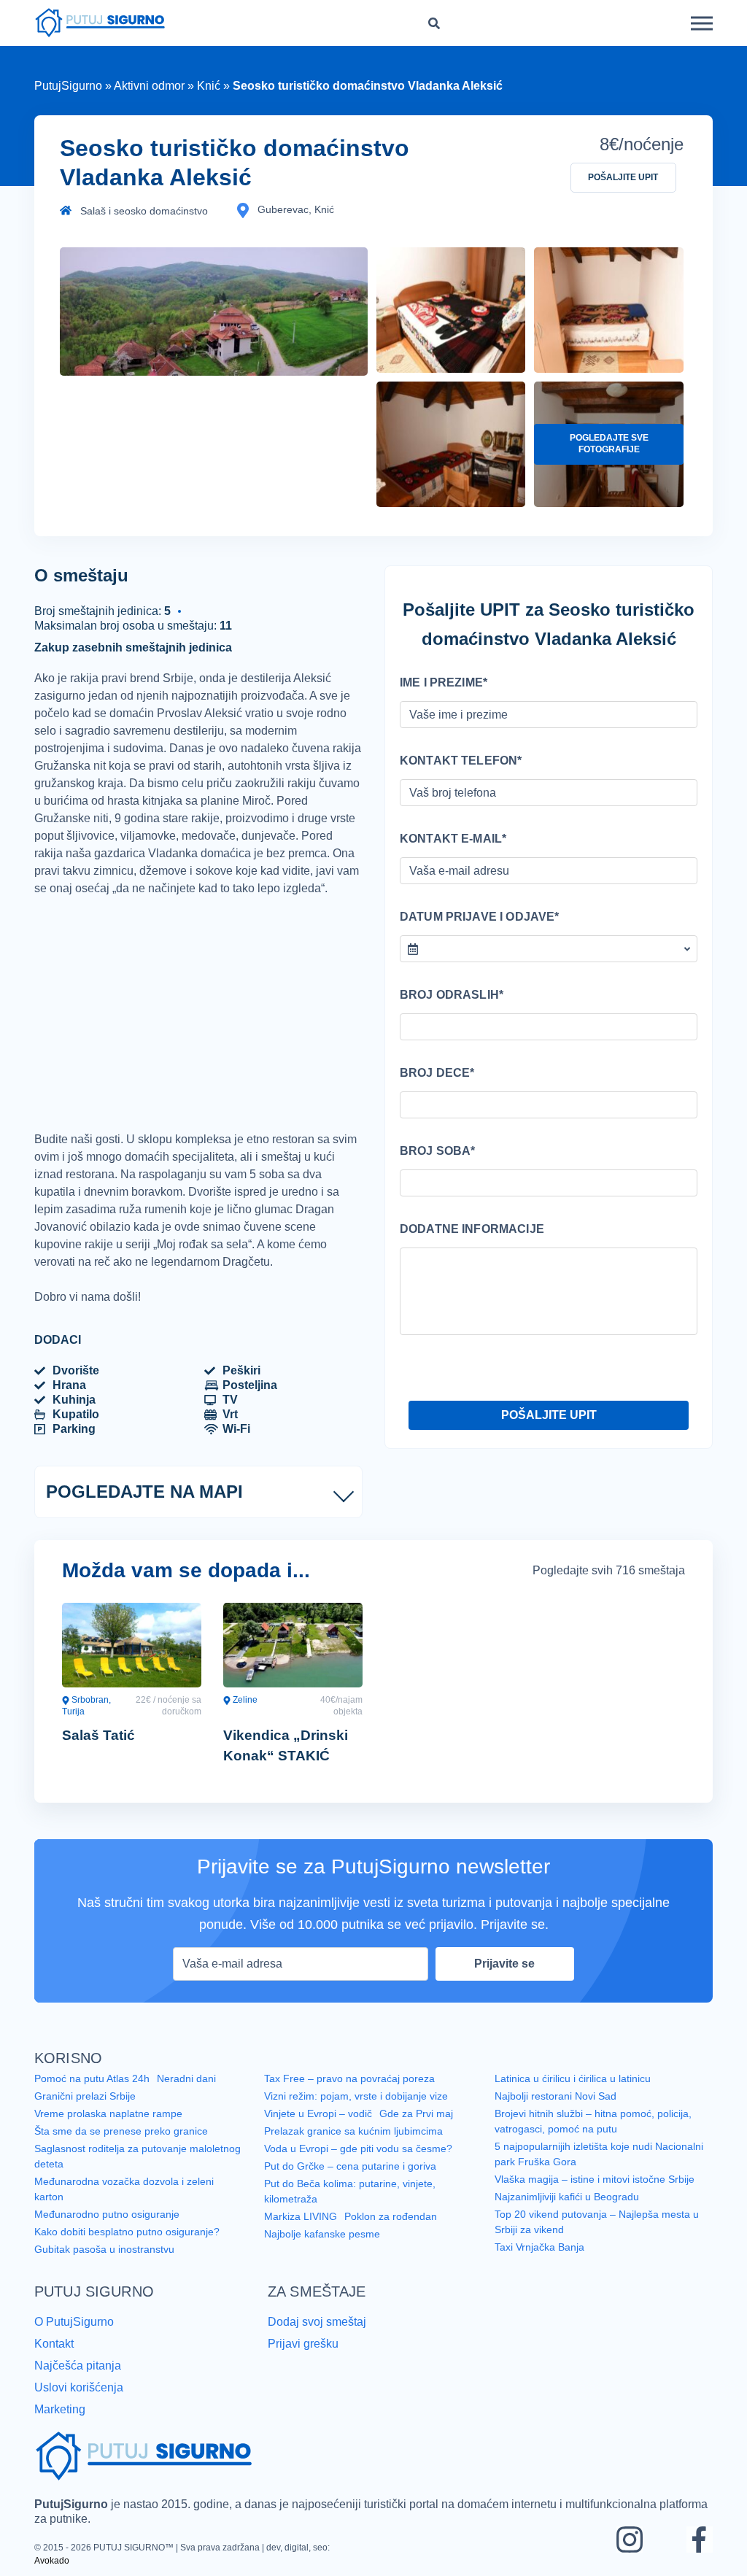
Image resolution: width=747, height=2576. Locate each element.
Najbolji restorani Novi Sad (556, 2114)
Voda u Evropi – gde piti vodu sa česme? (359, 2167)
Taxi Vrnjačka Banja (541, 2263)
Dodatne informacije (467, 1229)
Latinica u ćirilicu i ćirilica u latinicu (573, 2097)
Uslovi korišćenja (80, 2401)
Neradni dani (189, 2097)
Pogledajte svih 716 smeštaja (605, 1588)
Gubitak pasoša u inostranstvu (105, 2266)
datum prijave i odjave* (474, 917)
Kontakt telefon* (456, 761)
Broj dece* (434, 1073)
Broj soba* (435, 1151)
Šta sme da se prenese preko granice (122, 2149)
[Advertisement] (198, 1032)
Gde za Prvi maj (417, 2132)
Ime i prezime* (441, 683)
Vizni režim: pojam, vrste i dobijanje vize (357, 2114)
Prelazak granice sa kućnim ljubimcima (355, 2149)
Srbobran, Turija (87, 1724)
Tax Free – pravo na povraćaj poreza (349, 2097)
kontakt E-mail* (449, 839)
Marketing (61, 2422)
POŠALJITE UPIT (623, 178)
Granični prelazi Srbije (85, 2114)
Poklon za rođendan (389, 2234)
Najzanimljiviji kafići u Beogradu (569, 2213)
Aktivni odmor (154, 86)
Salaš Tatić (98, 1753)
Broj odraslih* (448, 995)
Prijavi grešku (304, 2359)
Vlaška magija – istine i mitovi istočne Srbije (597, 2196)
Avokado (343, 2560)
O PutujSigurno (74, 2337)
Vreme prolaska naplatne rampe (110, 2132)
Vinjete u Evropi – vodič (318, 2132)
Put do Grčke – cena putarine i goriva (350, 2184)
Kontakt (56, 2359)
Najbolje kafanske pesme (324, 2251)
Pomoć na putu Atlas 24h (93, 2097)
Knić (215, 86)
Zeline (244, 1718)
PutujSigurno (69, 86)
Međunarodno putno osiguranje (108, 2231)
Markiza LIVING (300, 2234)
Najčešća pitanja (80, 2380)
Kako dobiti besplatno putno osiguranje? (128, 2248)
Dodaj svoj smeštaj (320, 2337)
